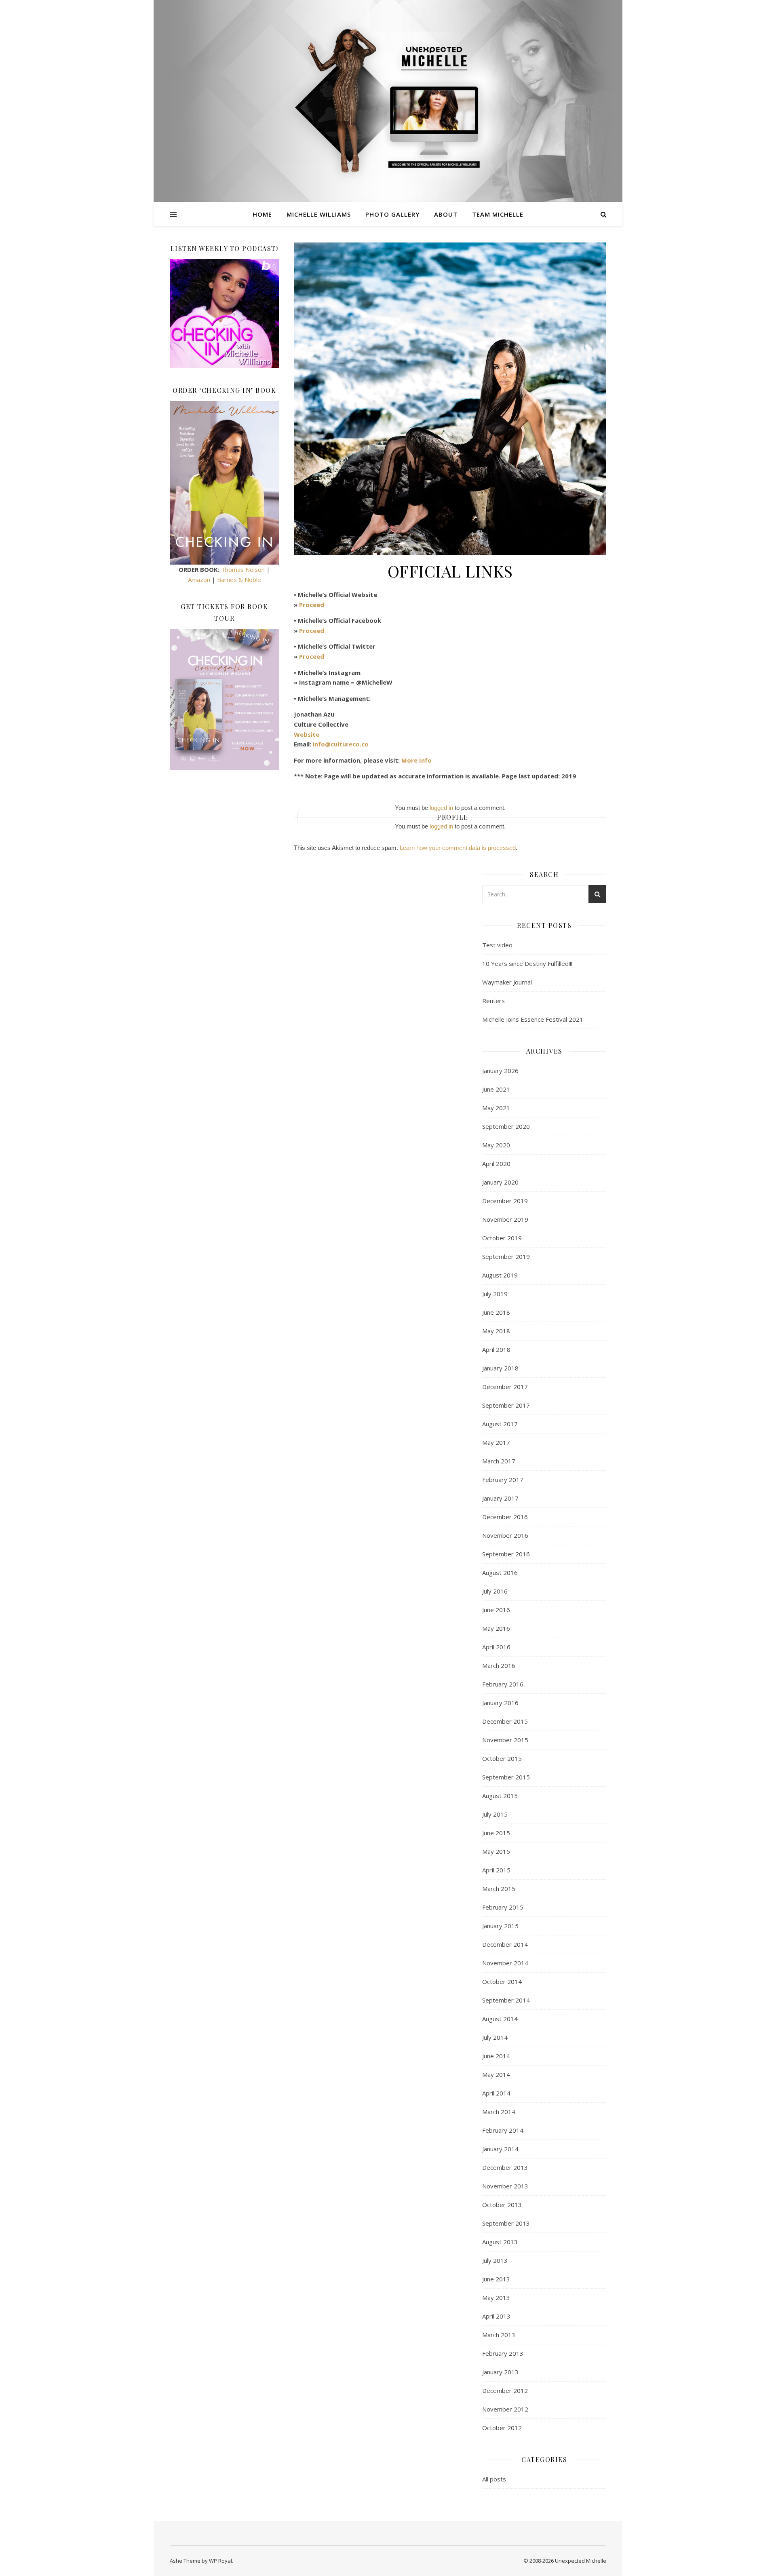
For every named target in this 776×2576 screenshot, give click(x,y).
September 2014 (506, 2000)
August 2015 (500, 1796)
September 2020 (506, 1126)
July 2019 (495, 1294)
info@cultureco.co (341, 744)
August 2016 (500, 1573)
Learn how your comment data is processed (458, 848)
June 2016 (496, 1610)
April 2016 (496, 1647)
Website (307, 734)
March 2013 (499, 2335)
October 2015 (502, 1758)
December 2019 (505, 1201)
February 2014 (503, 2130)
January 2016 (500, 1703)
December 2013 (505, 2167)
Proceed (312, 605)
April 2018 (496, 1349)
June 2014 (496, 2056)
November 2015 (505, 1740)
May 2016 (496, 1628)
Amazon (199, 580)
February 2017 (503, 1480)
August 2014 (500, 2019)
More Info (416, 760)
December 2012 (505, 2390)
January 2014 (500, 2149)
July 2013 (495, 2260)
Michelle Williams (319, 214)
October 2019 (502, 1238)
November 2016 (505, 1535)
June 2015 (496, 1833)
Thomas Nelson (243, 569)
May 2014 (496, 2074)
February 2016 (503, 1684)
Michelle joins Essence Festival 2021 (533, 1019)
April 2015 (496, 1870)
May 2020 (496, 1145)
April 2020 (496, 1164)
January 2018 (500, 1368)
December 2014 (505, 1944)
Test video (497, 945)
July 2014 (495, 2037)
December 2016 (505, 1517)
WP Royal (220, 2561)
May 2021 (496, 1108)
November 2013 (505, 2186)
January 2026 (500, 1071)
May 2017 (496, 1442)
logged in (441, 808)
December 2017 (505, 1387)
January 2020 (500, 1182)
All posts (494, 2479)
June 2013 (496, 2279)
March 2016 (499, 1665)
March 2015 (499, 1889)
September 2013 (506, 2223)
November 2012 (505, 2409)
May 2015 (496, 1851)
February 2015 (503, 1907)
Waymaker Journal (507, 982)
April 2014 (496, 2093)
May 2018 (496, 1331)
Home (262, 214)
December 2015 (505, 1721)
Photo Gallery (392, 214)
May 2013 (496, 2298)
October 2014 (502, 1982)
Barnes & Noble (239, 580)
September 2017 (506, 1405)
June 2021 (496, 1089)
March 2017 (499, 1461)
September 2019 (506, 1256)
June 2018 (496, 1312)
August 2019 (500, 1275)
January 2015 (500, 1926)
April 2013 (496, 2316)
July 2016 (495, 1591)
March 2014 (499, 2112)
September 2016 (506, 1554)
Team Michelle (498, 214)
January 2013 (500, 2372)
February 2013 (503, 2353)
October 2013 (502, 2205)
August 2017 (500, 1424)
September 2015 (506, 1777)
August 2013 (500, 2242)
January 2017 (500, 1498)
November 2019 (505, 1219)
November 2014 (505, 1963)
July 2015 (495, 1814)
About (446, 214)
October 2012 (502, 2428)
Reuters (493, 1001)
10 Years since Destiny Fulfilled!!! (527, 963)
